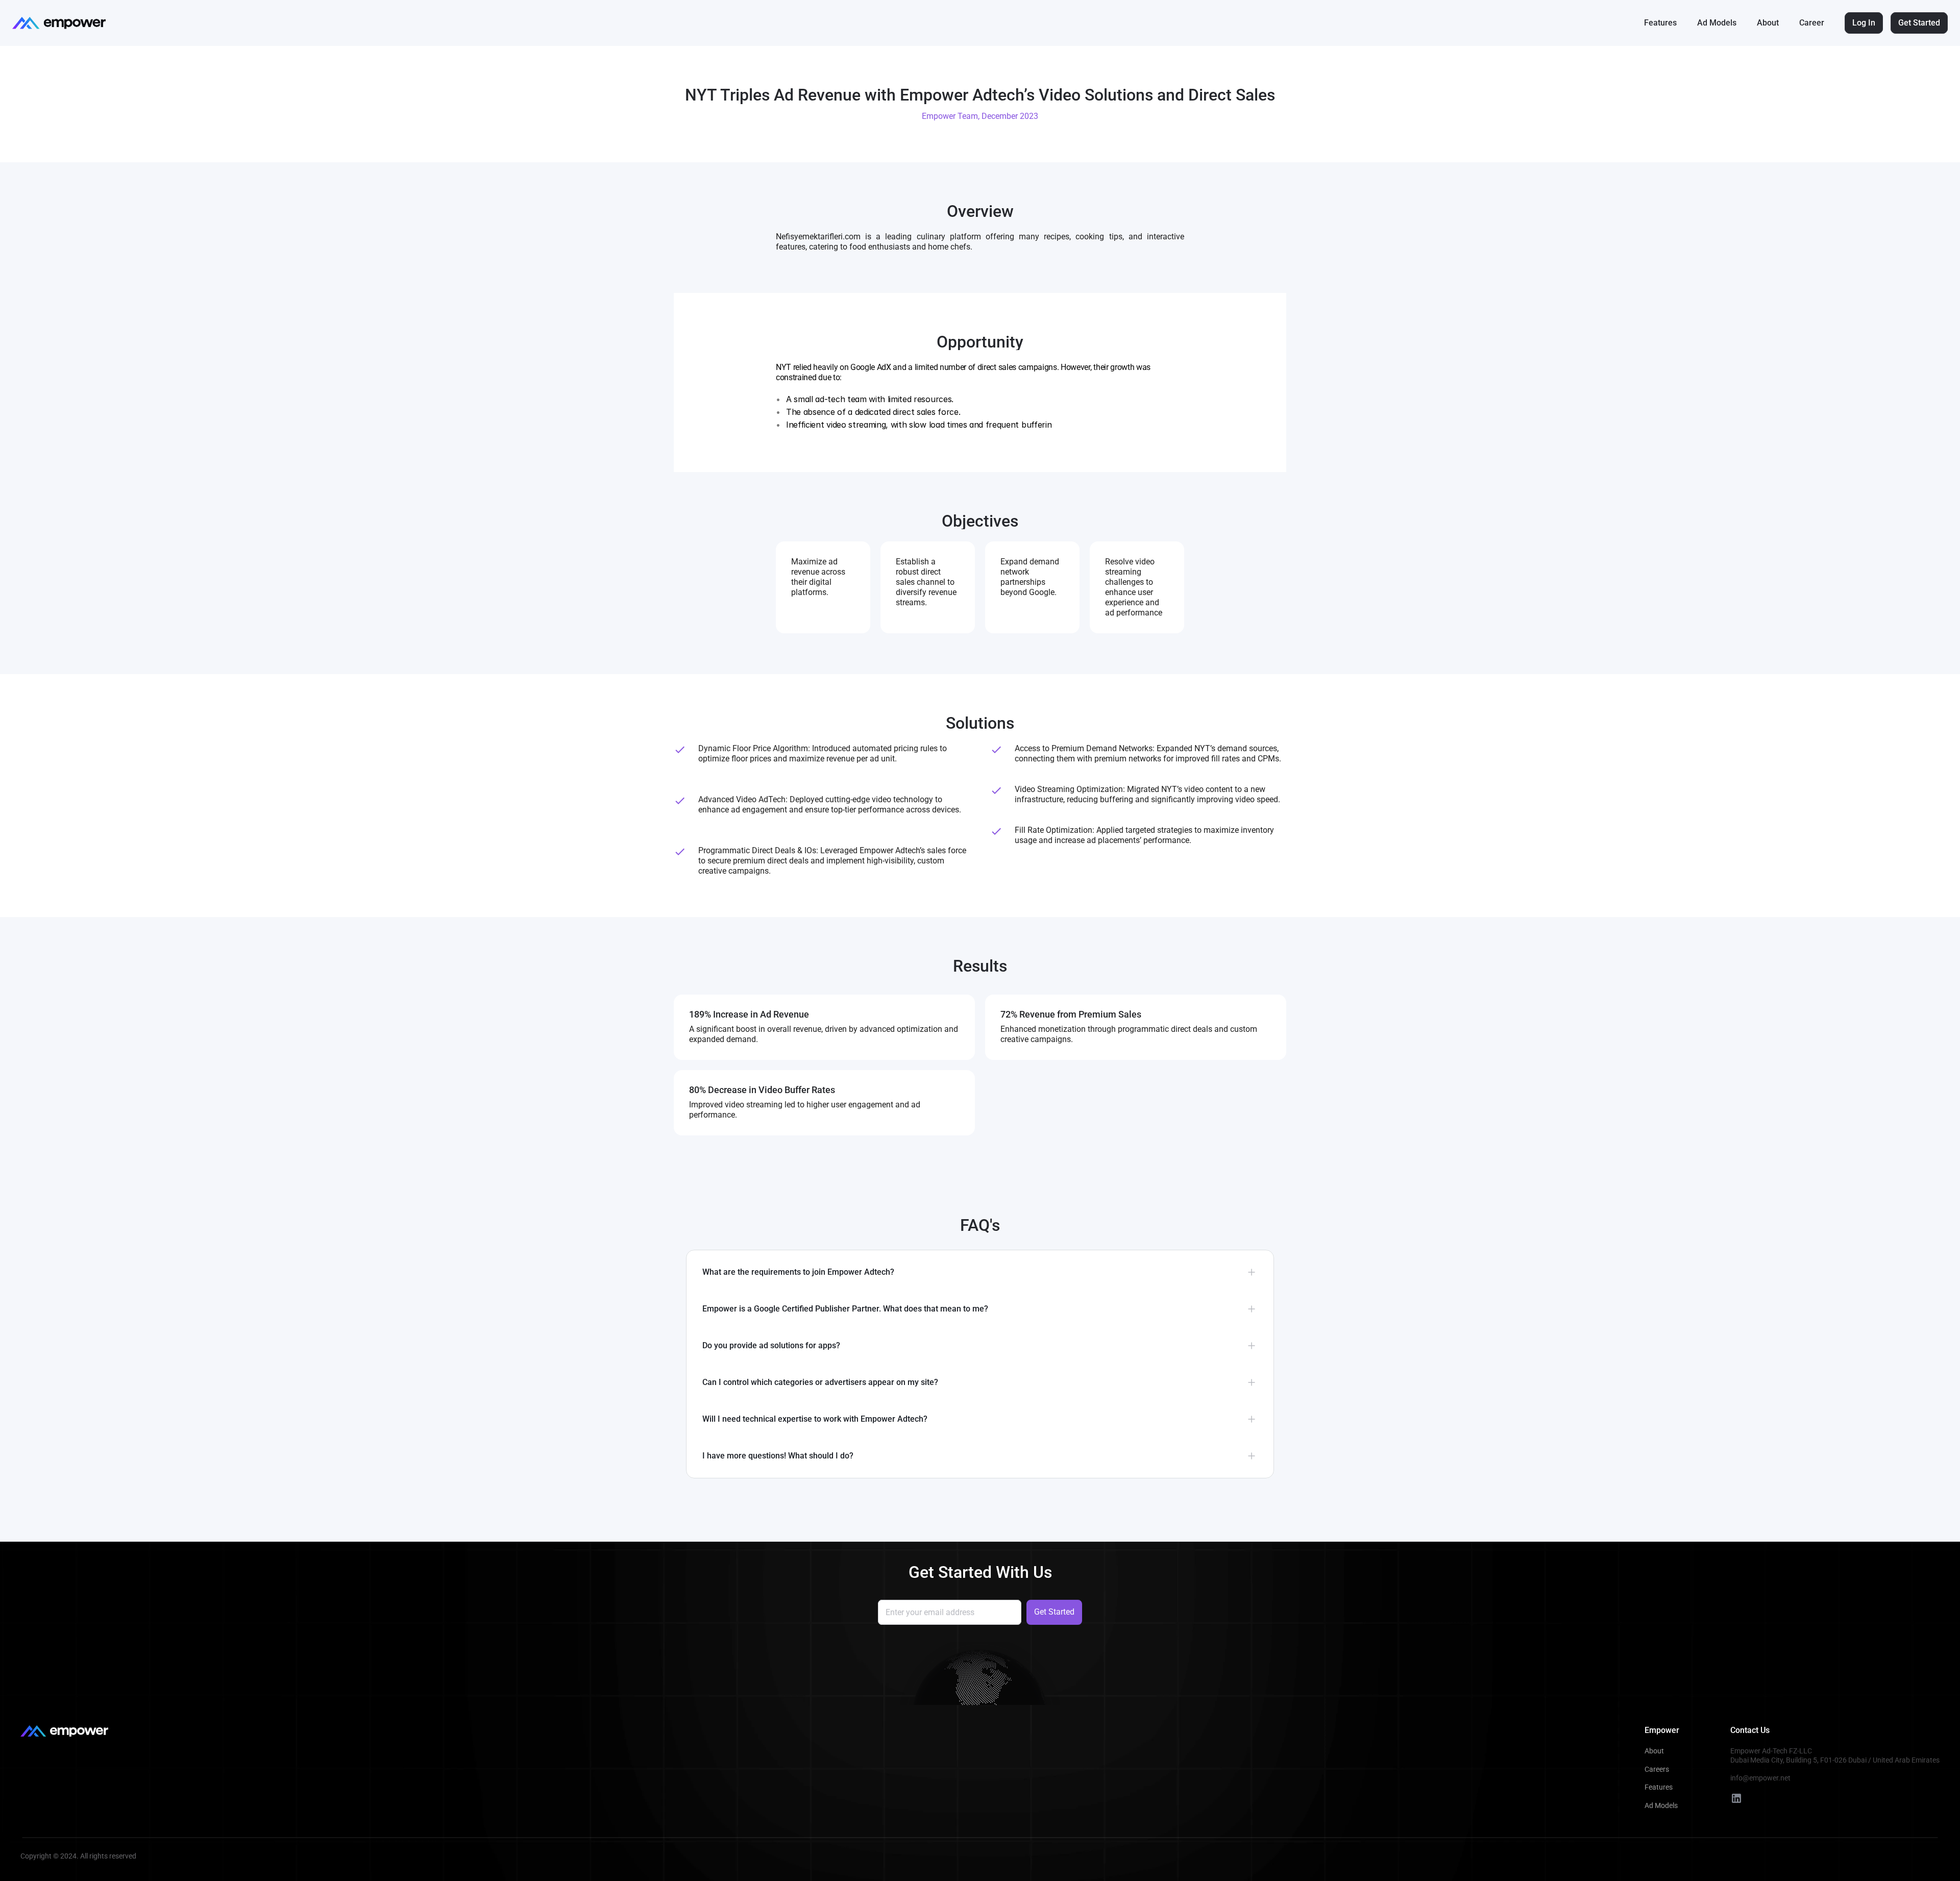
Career (1812, 23)
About (1768, 23)
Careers (1657, 1769)
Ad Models (1717, 23)
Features (1660, 23)
